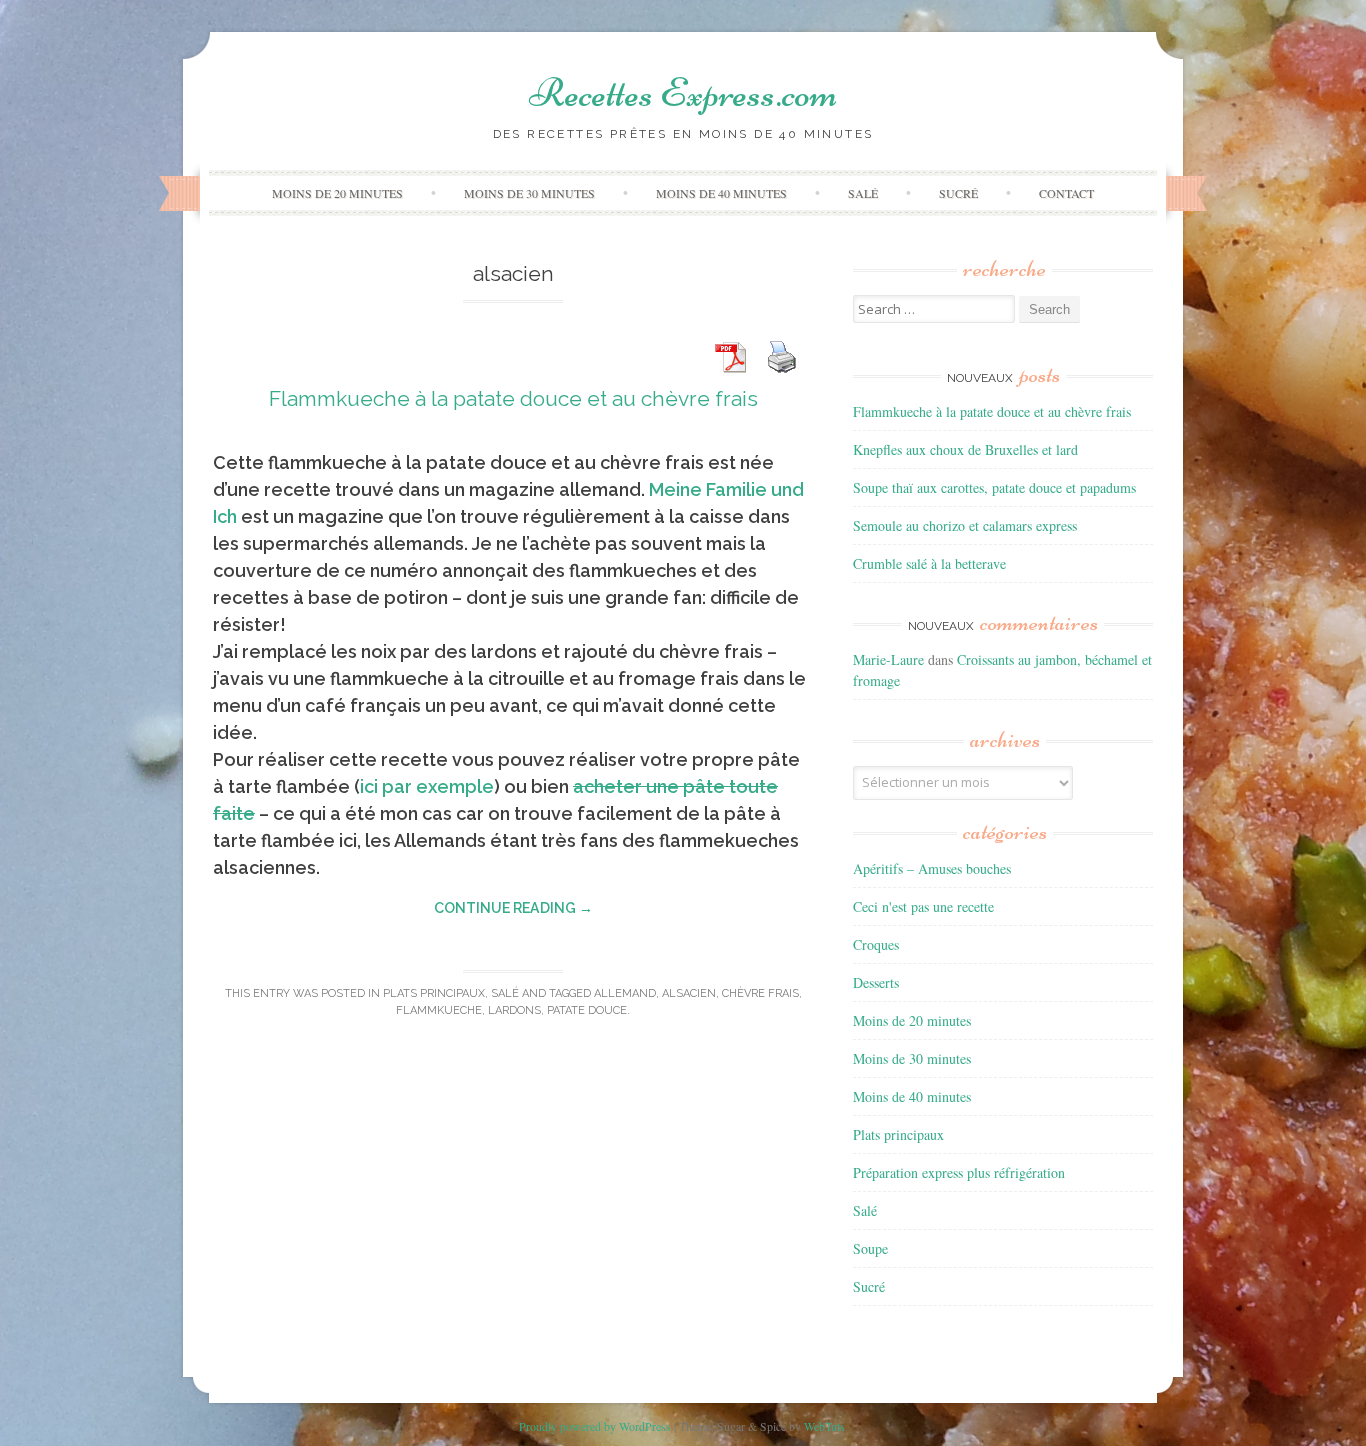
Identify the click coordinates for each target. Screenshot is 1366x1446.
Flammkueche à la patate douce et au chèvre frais (513, 398)
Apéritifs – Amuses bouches (932, 868)
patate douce (587, 1010)
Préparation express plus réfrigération (959, 1172)
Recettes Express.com (683, 93)
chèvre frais (760, 993)
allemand (625, 993)
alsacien (689, 993)
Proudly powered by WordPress (595, 1426)
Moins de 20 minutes (337, 193)
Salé (863, 193)
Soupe (870, 1248)
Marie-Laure (888, 659)
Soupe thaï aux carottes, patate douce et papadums (994, 487)
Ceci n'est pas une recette (923, 906)
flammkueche (439, 1010)
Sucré (958, 193)
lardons (514, 1010)
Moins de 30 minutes (529, 193)
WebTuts (824, 1426)
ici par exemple (427, 786)
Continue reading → (513, 908)
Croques (876, 944)
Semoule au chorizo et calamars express (965, 525)
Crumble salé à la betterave (929, 563)
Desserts (876, 982)
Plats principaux (434, 993)
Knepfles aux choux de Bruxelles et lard (965, 449)
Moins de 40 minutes (721, 193)
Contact (1066, 193)
